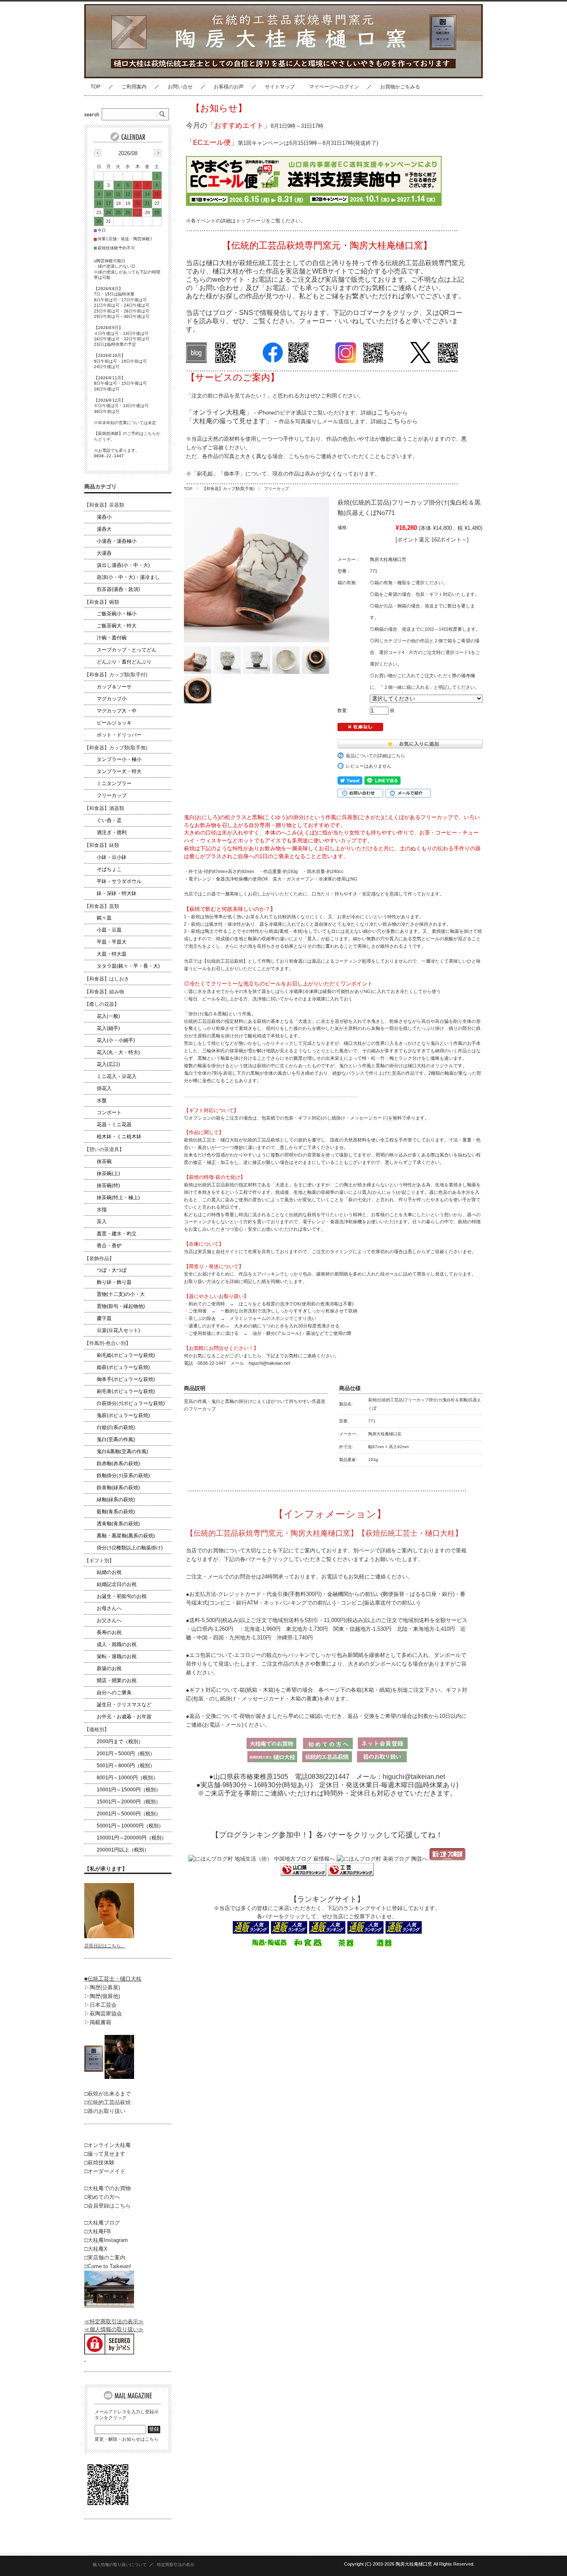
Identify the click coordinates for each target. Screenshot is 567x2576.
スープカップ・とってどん (127, 650)
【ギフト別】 (99, 1561)
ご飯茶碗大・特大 (117, 626)
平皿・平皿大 (112, 942)
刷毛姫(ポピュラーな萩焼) (126, 1355)
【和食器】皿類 (102, 906)
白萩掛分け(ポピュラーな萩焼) (131, 1403)
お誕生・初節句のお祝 (122, 1596)
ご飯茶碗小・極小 (117, 614)
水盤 (102, 1100)
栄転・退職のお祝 (117, 1656)
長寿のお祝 (109, 1632)
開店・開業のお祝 (117, 1681)
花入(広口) (108, 1064)
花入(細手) (108, 1028)
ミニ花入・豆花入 (117, 1076)
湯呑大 (104, 529)
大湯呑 (104, 553)
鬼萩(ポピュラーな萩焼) (123, 1415)
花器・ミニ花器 (114, 1125)
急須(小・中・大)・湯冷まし (128, 577)
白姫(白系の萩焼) (116, 1427)
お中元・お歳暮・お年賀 (124, 1717)
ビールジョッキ (114, 723)
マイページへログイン (334, 87)
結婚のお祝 (109, 1572)
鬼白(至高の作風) (116, 1439)
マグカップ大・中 (117, 711)
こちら (387, 412)
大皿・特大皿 (112, 954)
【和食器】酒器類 (104, 808)
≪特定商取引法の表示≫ (114, 2321)
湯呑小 (104, 517)
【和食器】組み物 (104, 992)
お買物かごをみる (400, 87)
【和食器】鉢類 (102, 845)
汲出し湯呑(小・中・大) (123, 565)
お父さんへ (109, 1620)
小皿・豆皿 (109, 930)
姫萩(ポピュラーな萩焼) (123, 1367)
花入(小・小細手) (116, 1040)
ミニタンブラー (114, 783)
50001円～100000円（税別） (130, 1826)
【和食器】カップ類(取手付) (116, 675)
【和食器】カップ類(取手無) (228, 489)
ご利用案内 (134, 87)
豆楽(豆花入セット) (118, 1330)
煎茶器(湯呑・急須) (118, 589)
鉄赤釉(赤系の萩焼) (118, 1464)
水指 (102, 1210)
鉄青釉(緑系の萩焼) (118, 1488)
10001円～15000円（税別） (129, 1790)
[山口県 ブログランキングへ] (303, 1874)
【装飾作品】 (99, 1259)
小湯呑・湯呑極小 (117, 541)
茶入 (102, 1222)
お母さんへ (109, 1608)
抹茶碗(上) (108, 1173)
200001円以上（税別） (123, 1850)
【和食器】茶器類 (104, 505)
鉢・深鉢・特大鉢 (117, 893)
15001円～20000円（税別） (129, 1802)
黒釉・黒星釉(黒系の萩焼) (126, 1536)
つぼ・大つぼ (112, 1270)
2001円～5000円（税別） (126, 1754)
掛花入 (104, 1088)
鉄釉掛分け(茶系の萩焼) (123, 1476)
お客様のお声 (229, 87)
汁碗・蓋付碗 (112, 638)
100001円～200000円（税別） (132, 1838)
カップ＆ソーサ (114, 687)
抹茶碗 (104, 1161)
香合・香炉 (109, 1246)
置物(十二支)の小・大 (121, 1294)
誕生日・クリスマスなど (124, 1705)
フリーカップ (276, 489)
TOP (95, 87)
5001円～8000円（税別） (126, 1766)
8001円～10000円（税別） (127, 1778)
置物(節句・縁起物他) (121, 1306)
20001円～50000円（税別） (129, 1814)
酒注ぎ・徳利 (112, 832)
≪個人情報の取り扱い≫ (114, 2329)
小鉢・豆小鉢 (112, 857)
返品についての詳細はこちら (375, 756)
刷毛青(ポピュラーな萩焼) (126, 1391)
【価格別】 (97, 1730)
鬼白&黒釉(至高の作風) (122, 1451)
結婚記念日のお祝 (117, 1584)
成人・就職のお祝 (117, 1644)
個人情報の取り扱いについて (120, 2565)
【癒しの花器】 (102, 1004)
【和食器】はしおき (107, 979)
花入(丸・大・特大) (118, 1052)
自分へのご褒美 (114, 1693)
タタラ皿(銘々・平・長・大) (128, 966)
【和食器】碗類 (102, 602)
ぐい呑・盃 (109, 820)
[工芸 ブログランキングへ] (350, 1874)
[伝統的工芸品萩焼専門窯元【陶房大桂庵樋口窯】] (152, 72)
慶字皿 (104, 1318)
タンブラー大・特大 (119, 771)
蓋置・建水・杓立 (117, 1234)
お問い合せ (180, 87)
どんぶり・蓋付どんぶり (124, 662)
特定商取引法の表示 (176, 2565)
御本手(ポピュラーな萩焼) (126, 1379)
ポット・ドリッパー (119, 735)
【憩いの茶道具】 (104, 1149)
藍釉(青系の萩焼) (116, 1512)
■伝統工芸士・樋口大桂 (113, 1979)
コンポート (109, 1112)
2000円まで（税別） (120, 1742)
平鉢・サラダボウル (119, 881)
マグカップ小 (112, 699)
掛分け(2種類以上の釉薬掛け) (130, 1548)
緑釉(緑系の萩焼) (116, 1500)
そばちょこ (109, 869)
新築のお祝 (109, 1669)
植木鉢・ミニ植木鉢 (119, 1137)
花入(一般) (108, 1016)
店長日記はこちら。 (105, 1946)
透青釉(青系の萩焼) (118, 1524)
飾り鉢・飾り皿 (114, 1282)
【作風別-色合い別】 (108, 1343)
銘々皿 (104, 918)
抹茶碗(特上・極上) (118, 1198)
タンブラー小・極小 (119, 759)
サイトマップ (280, 87)
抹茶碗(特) (108, 1186)
